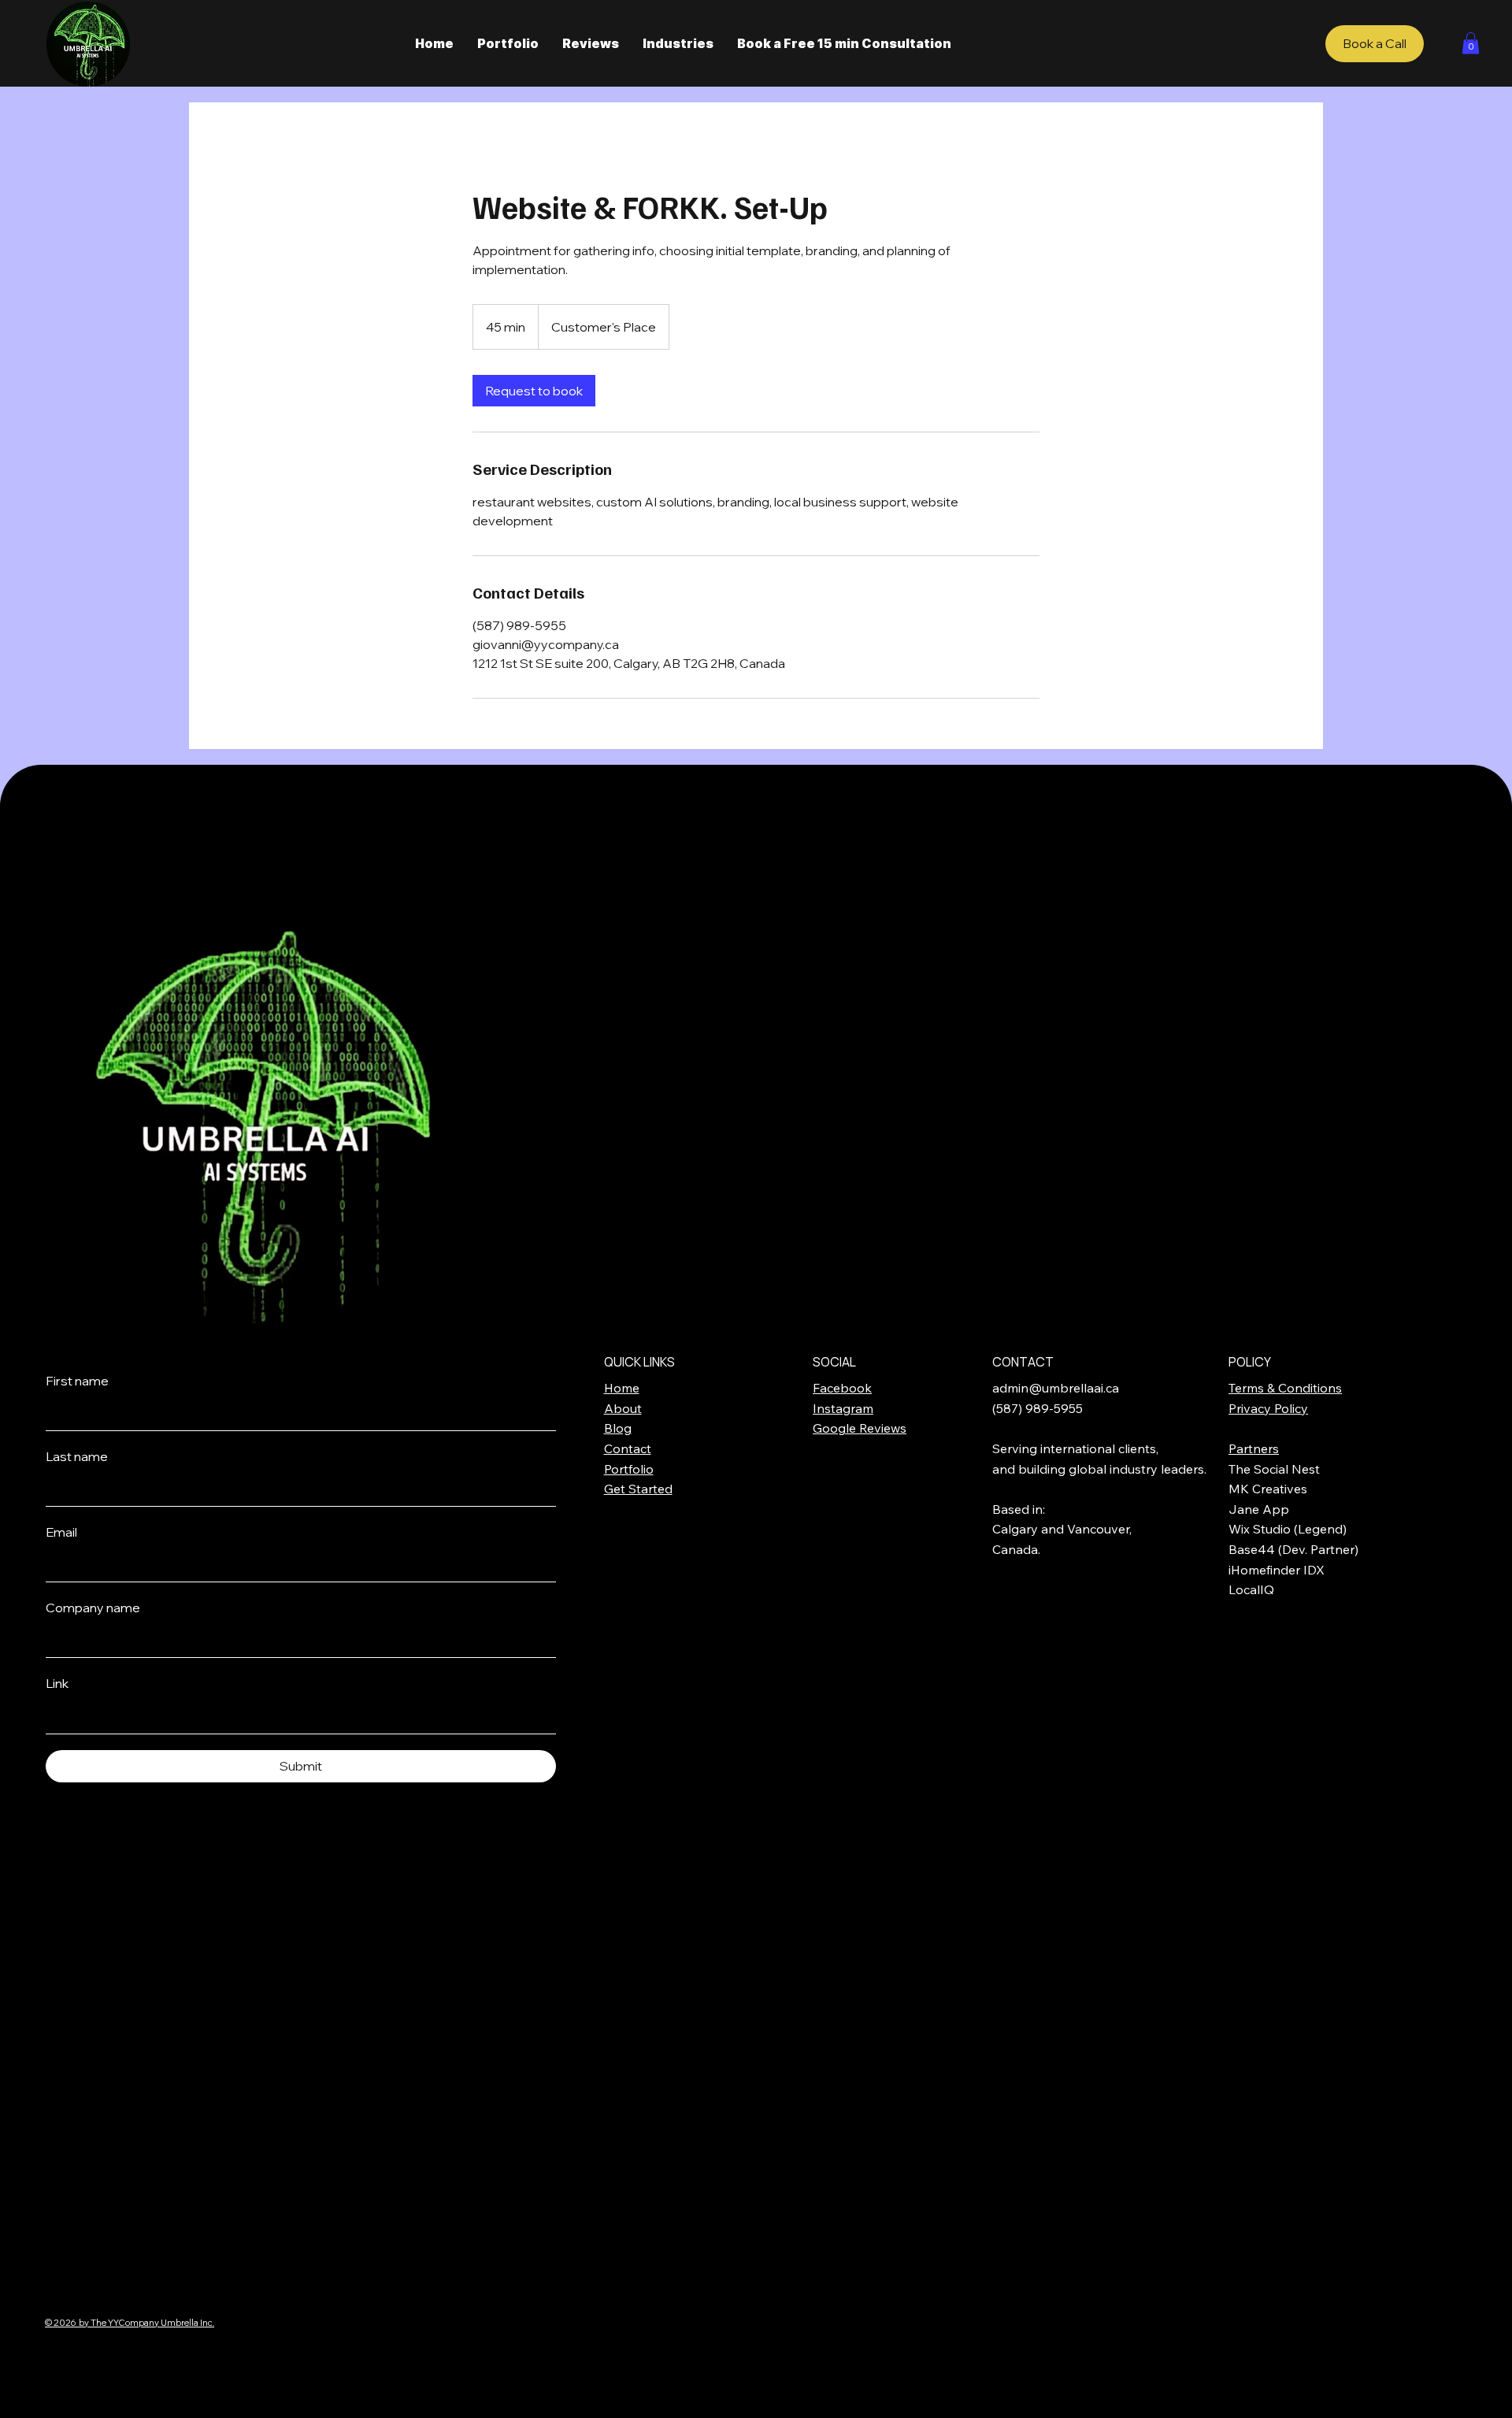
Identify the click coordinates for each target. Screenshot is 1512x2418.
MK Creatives (1268, 1489)
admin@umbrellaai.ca (1056, 1388)
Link (57, 1683)
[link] (534, 391)
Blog (618, 1428)
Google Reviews (860, 1428)
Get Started (638, 1489)
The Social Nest (1274, 1469)
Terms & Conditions (1285, 1388)
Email (61, 1532)
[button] (1471, 43)
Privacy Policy (1268, 1408)
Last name (77, 1456)
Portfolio (629, 1469)
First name (77, 1381)
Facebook (842, 1388)
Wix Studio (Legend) (1288, 1529)
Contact (628, 1448)
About (623, 1408)
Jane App (1259, 1509)
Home (622, 1388)
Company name (93, 1608)
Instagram (843, 1408)
